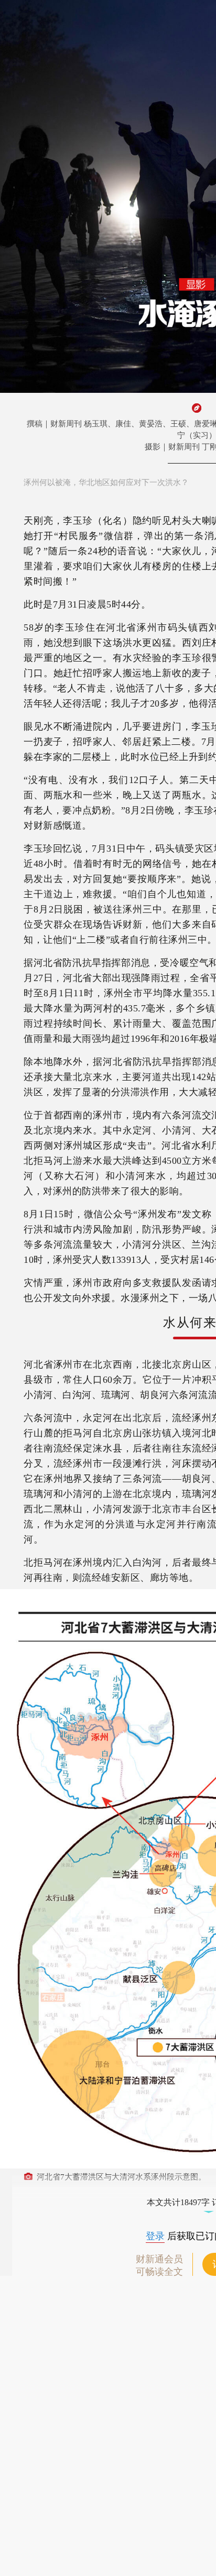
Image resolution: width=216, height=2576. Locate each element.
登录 (155, 2236)
